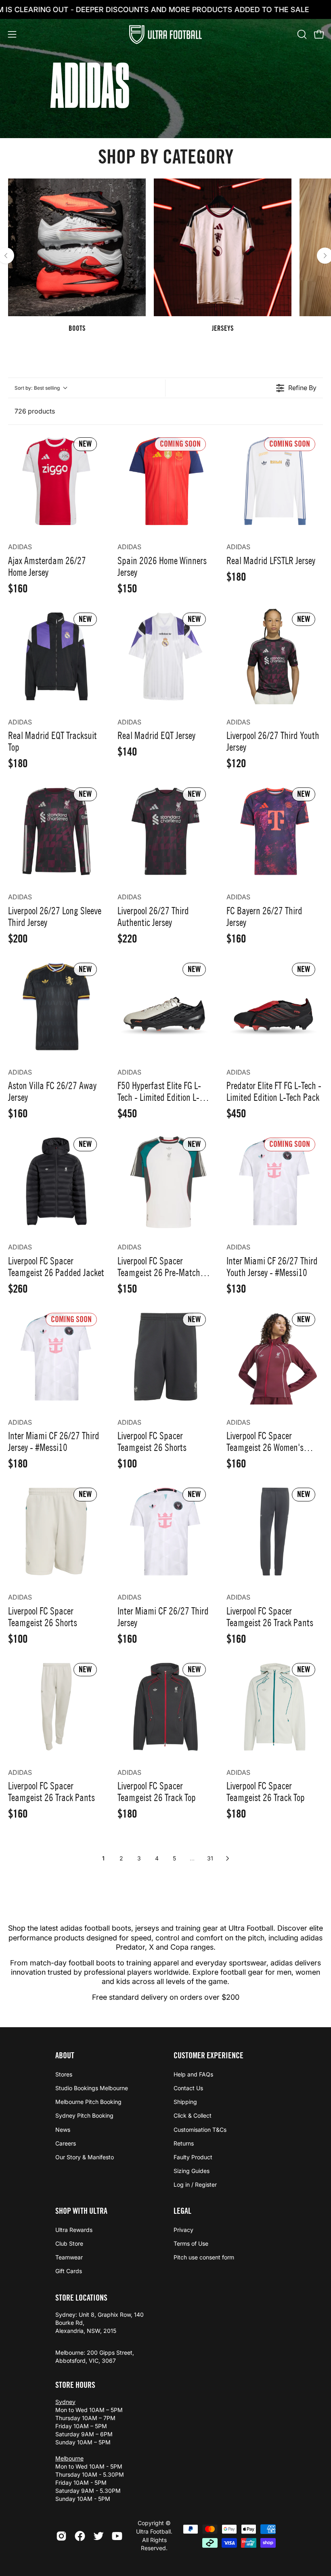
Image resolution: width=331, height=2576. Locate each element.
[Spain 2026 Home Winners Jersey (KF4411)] (166, 481)
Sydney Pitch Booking (84, 2116)
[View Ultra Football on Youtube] (117, 2536)
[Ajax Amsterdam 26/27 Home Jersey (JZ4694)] (56, 481)
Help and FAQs (193, 2074)
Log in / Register (195, 2184)
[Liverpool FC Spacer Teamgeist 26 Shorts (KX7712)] (56, 1532)
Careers (66, 2143)
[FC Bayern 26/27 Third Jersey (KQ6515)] (275, 831)
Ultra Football (153, 2531)
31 (210, 1858)
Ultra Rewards (74, 2230)
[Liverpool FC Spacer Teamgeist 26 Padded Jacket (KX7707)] (56, 1181)
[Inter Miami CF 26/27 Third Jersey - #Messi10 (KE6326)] (56, 1357)
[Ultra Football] (165, 35)
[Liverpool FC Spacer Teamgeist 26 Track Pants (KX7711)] (275, 1532)
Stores (64, 2074)
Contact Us (188, 2088)
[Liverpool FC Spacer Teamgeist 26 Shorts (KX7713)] (166, 1357)
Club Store (69, 2244)
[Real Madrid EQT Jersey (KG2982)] (166, 656)
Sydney (65, 2402)
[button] (301, 34)
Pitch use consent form (204, 2258)
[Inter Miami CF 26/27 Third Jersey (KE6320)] (166, 1532)
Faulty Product (193, 2157)
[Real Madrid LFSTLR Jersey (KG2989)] (275, 481)
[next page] (228, 1858)
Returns (184, 2143)
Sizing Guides (192, 2171)
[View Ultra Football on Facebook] (80, 2536)
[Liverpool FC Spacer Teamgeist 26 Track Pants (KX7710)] (56, 1707)
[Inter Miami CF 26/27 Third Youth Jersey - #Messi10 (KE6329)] (275, 1181)
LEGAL (182, 2211)
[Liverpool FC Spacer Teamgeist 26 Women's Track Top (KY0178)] (275, 1357)
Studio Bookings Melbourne (92, 2088)
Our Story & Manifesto (85, 2157)
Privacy (183, 2230)
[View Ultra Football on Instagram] (61, 2536)
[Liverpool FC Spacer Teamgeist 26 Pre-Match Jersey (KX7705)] (166, 1181)
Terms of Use (191, 2244)
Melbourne (69, 2458)
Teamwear (69, 2258)
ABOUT (65, 2055)
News (63, 2130)
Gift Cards (69, 2271)
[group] (165, 256)
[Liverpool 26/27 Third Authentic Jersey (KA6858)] (166, 831)
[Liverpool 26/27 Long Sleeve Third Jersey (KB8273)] (56, 831)
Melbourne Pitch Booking (88, 2102)
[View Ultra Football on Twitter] (98, 2536)
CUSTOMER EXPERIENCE (208, 2055)
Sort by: (37, 388)
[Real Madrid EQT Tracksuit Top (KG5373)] (56, 656)
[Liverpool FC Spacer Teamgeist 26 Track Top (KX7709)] (166, 1707)
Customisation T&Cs (200, 2130)
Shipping (185, 2102)
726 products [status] (35, 411)
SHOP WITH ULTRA (81, 2211)
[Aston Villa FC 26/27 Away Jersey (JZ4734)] (56, 1007)
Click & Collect (193, 2116)
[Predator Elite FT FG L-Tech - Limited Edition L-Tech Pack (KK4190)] (275, 1007)
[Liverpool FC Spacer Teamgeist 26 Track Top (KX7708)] (275, 1707)
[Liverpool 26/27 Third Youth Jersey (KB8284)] (275, 656)
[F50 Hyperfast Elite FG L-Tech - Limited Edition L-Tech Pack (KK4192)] (166, 1007)
